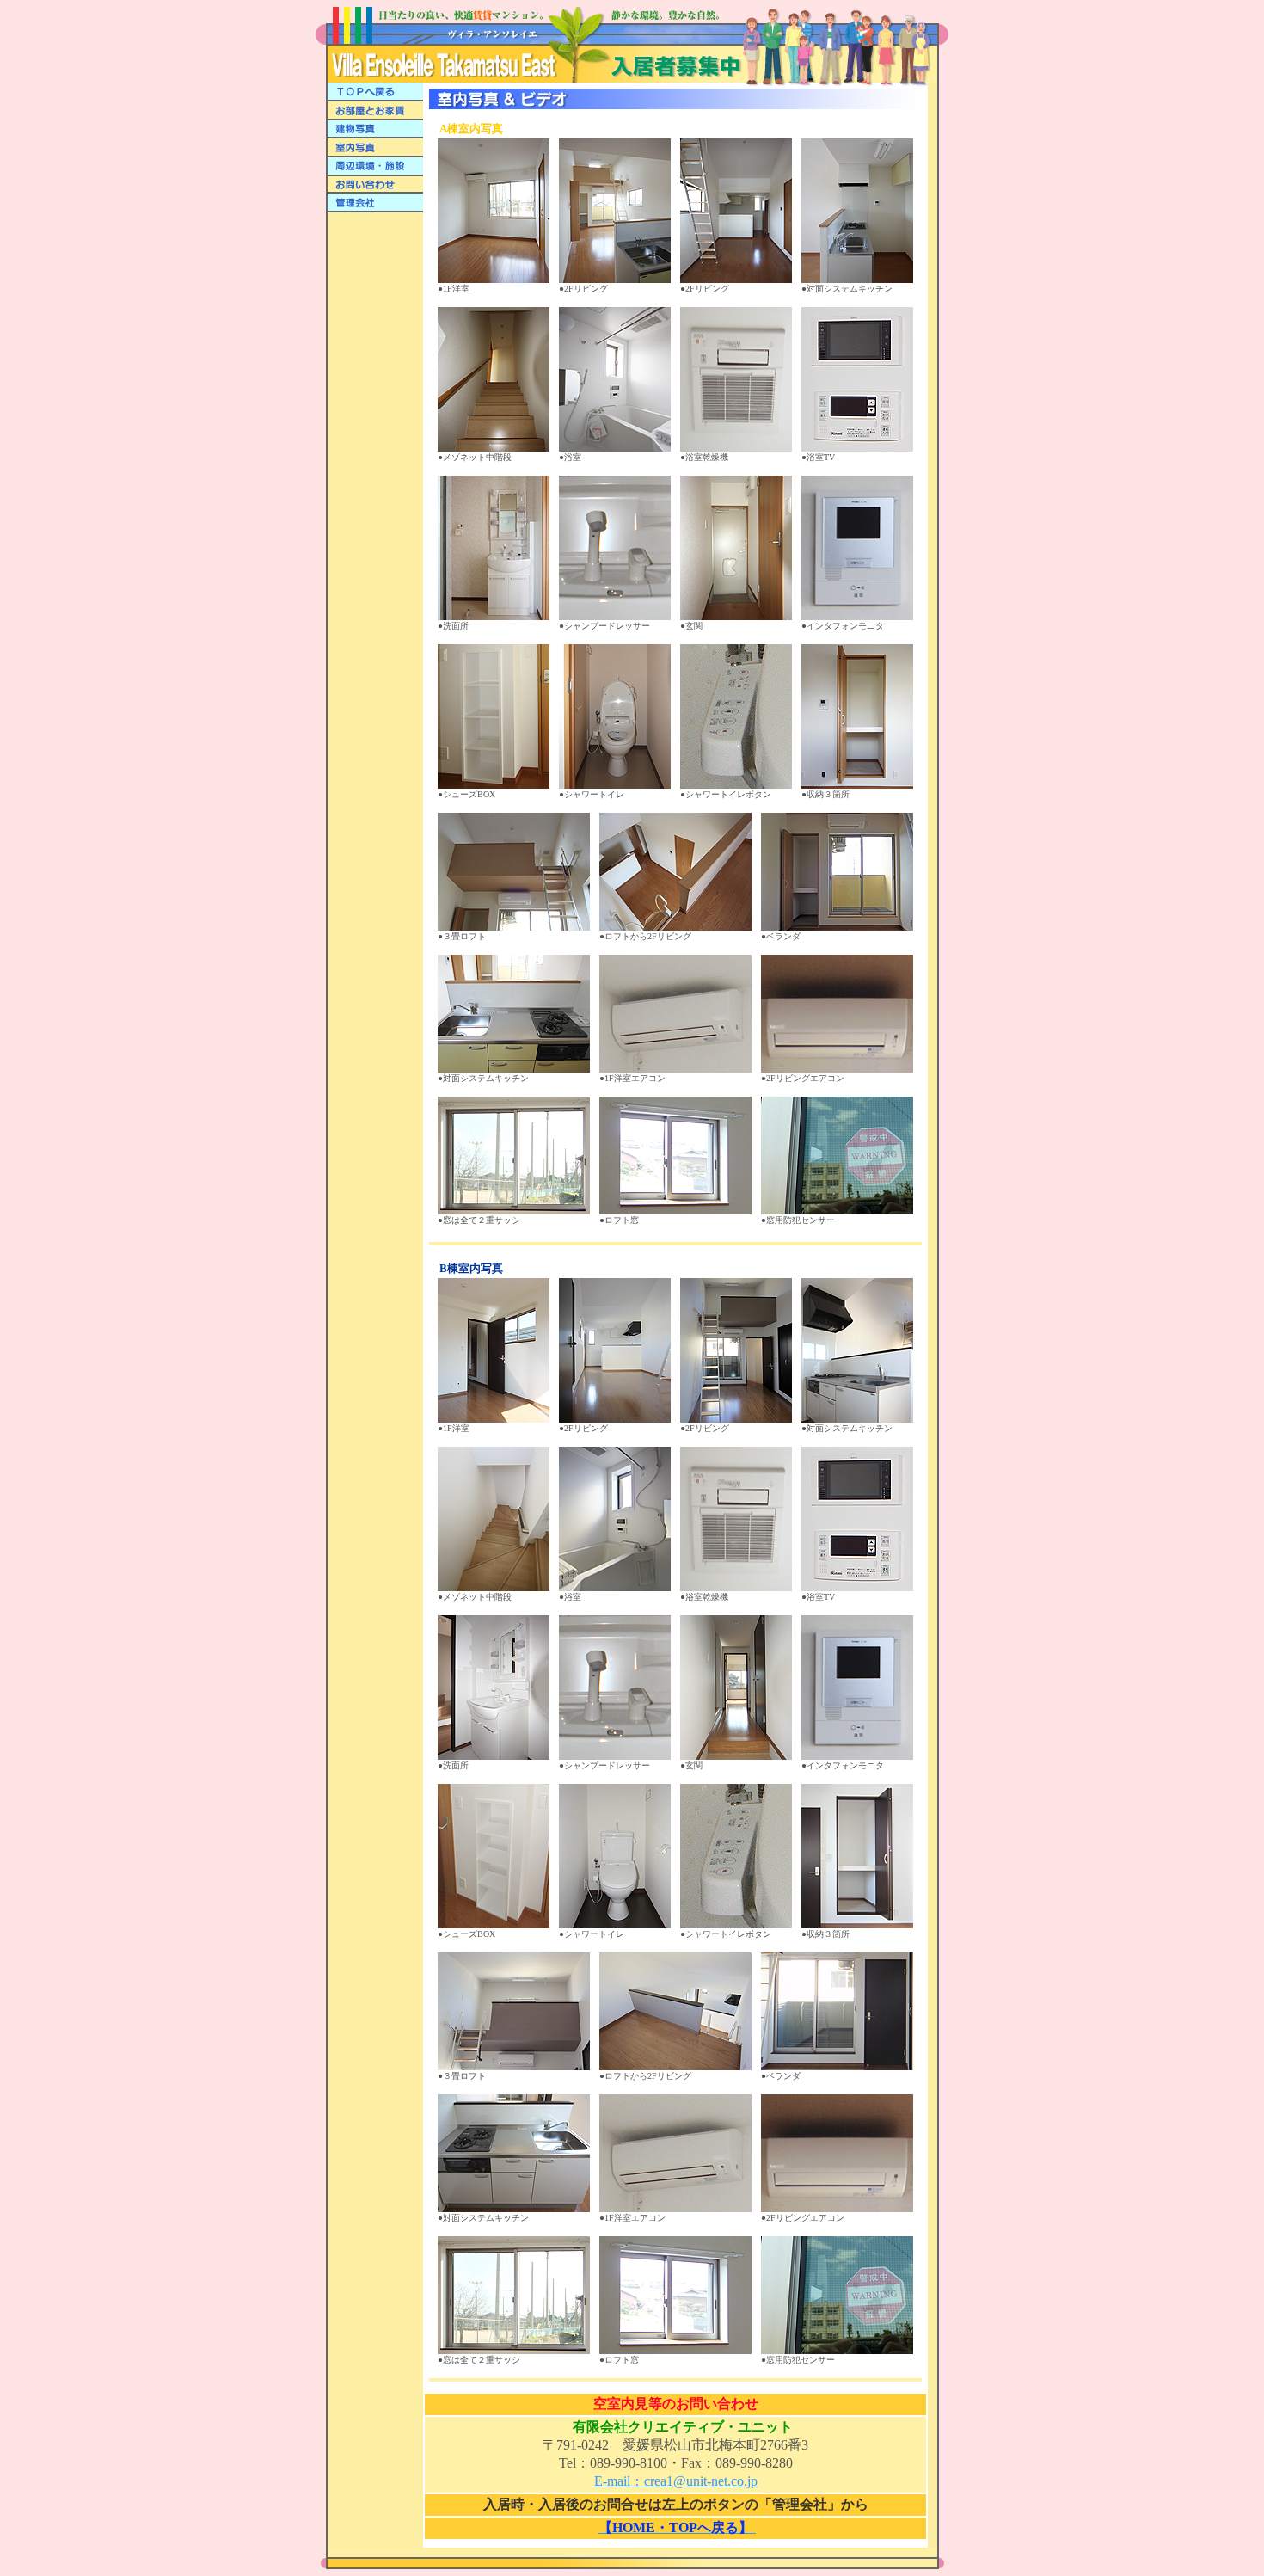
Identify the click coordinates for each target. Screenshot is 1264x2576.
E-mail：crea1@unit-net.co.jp (676, 2481)
